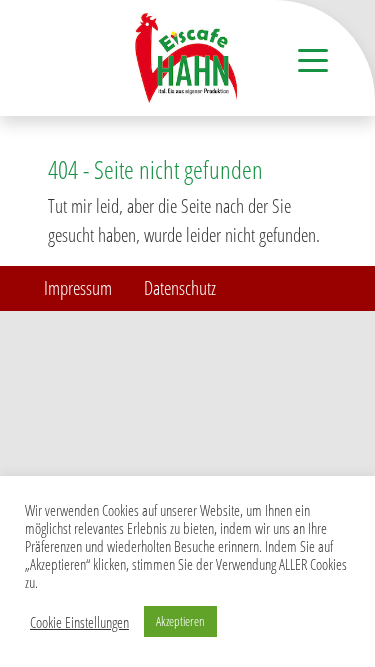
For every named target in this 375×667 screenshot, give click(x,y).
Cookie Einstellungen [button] (79, 622)
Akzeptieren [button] (180, 621)
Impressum (78, 287)
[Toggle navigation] (313, 59)
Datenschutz (180, 287)
